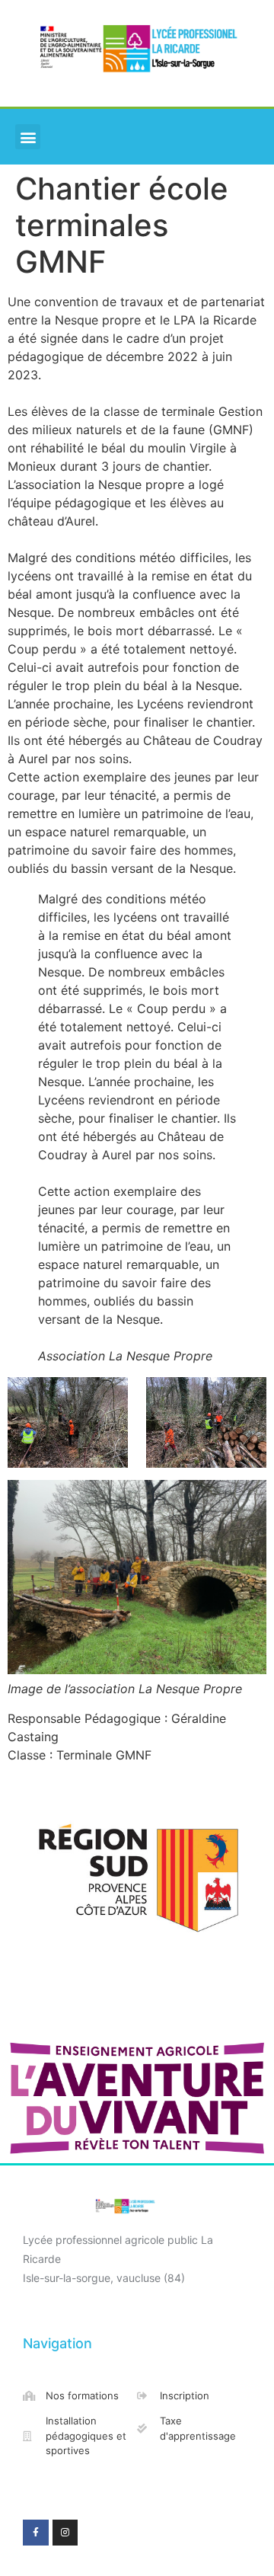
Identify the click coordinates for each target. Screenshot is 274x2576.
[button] (28, 137)
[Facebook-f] (36, 2533)
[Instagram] (65, 2533)
